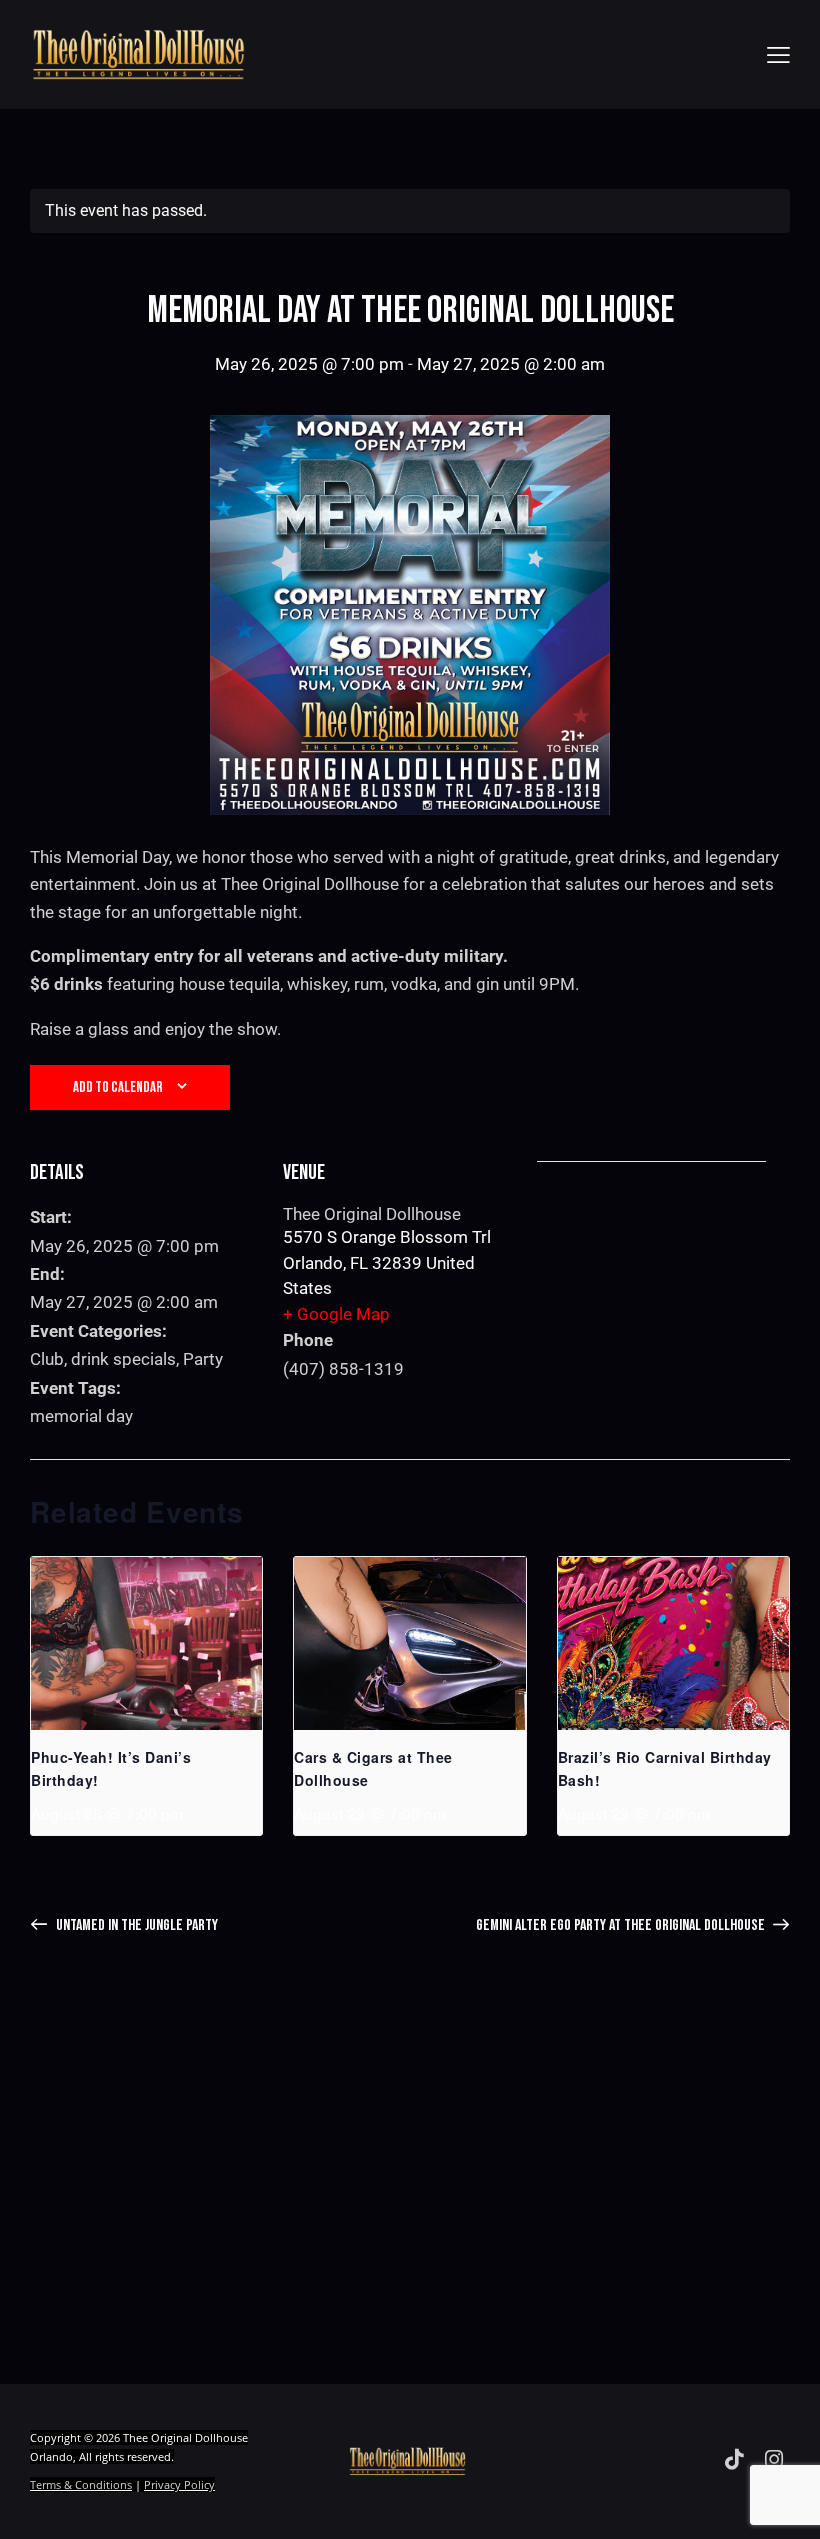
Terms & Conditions (81, 2484)
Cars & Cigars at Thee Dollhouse (373, 1768)
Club (47, 1359)
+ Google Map (336, 1314)
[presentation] (146, 1643)
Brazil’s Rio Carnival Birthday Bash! (665, 1768)
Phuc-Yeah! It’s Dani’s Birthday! (111, 1768)
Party (203, 1359)
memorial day (81, 1416)
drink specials (123, 1359)
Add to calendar (118, 1087)
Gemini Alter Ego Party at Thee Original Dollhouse (622, 1925)
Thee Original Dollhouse (372, 1214)
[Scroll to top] (782, 2501)
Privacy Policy (179, 2484)
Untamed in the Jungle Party (135, 1925)
